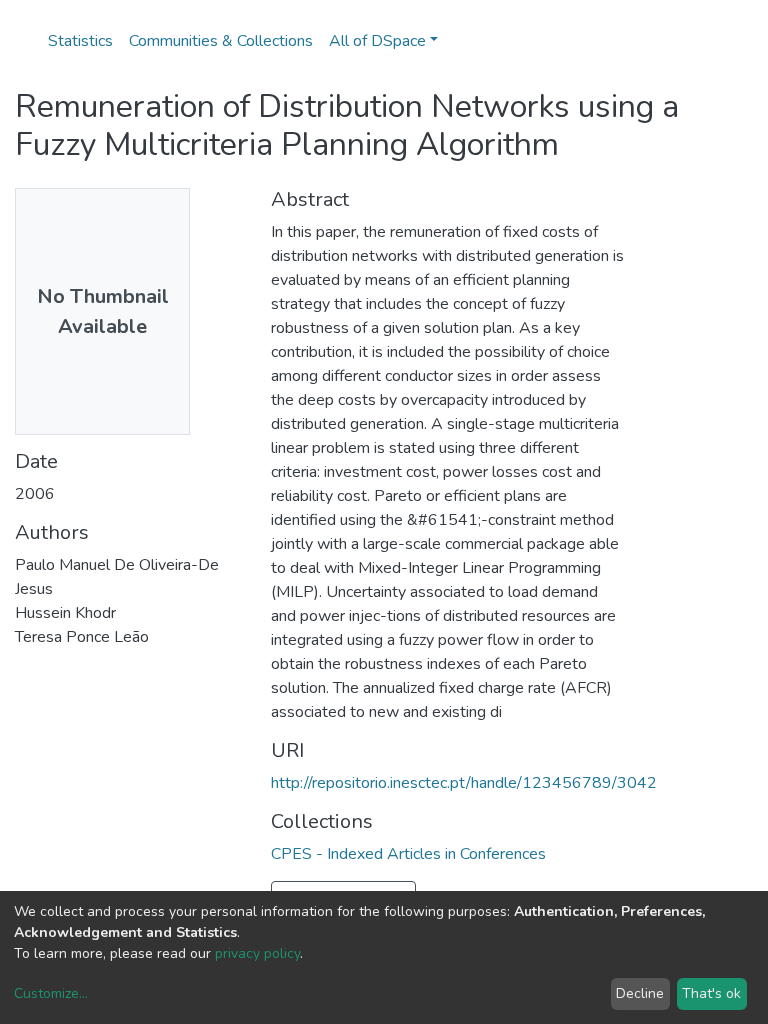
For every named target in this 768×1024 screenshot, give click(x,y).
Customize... (51, 993)
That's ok (711, 993)
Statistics (80, 41)
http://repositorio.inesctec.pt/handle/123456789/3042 (464, 783)
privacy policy (257, 953)
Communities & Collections (221, 41)
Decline (640, 993)
